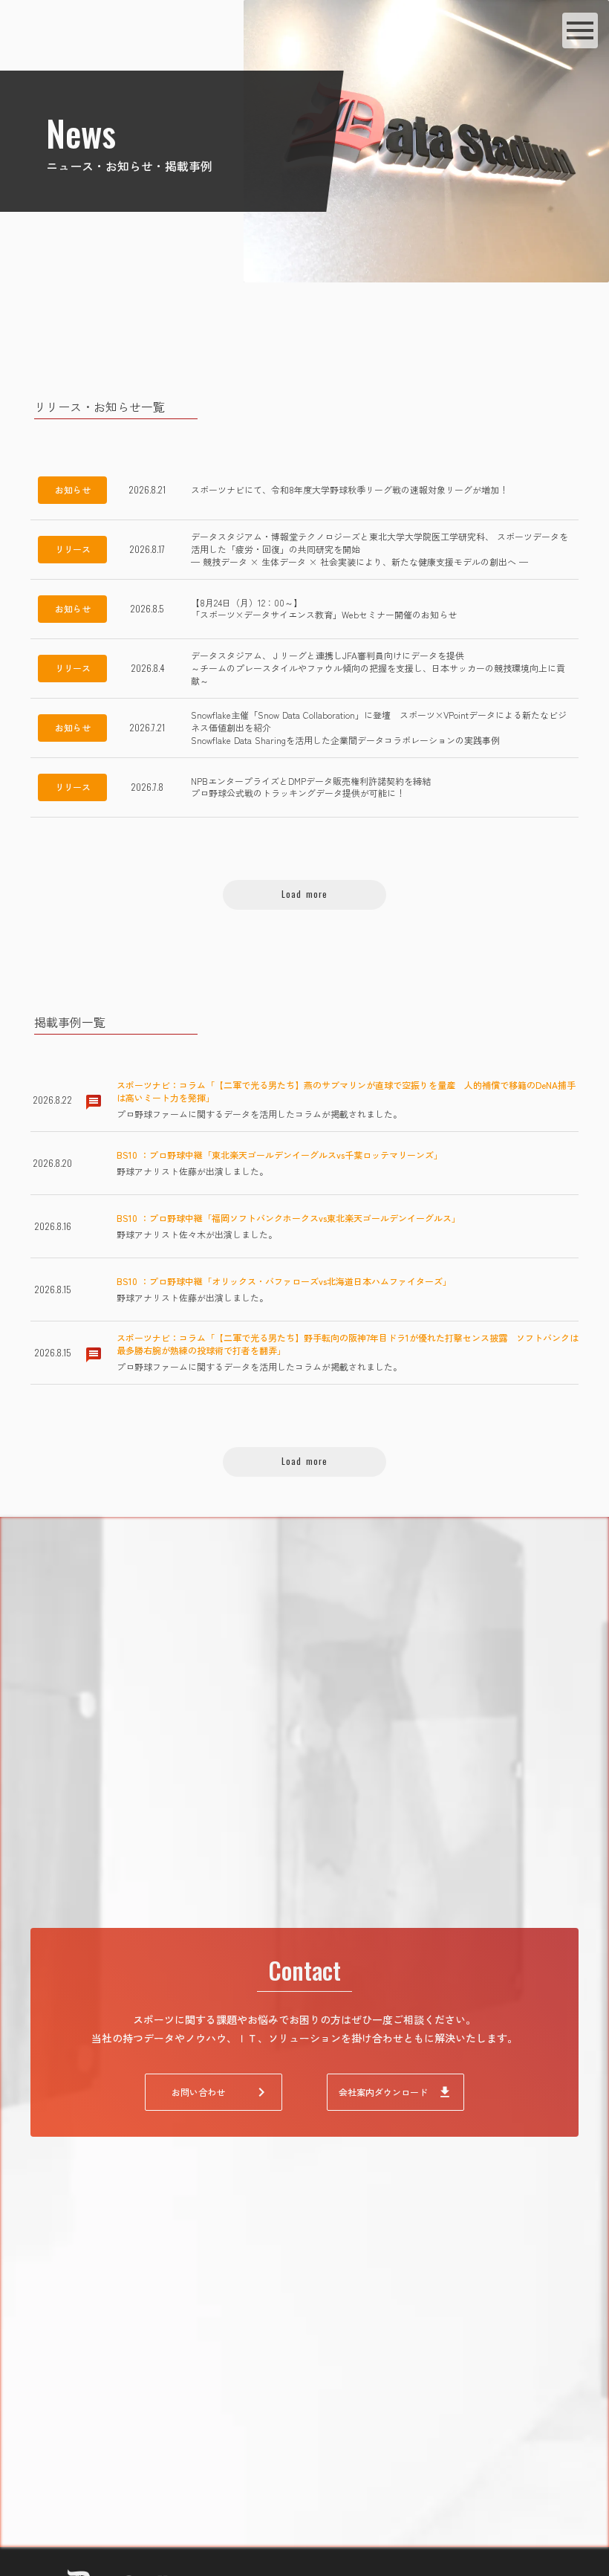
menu (580, 30)
